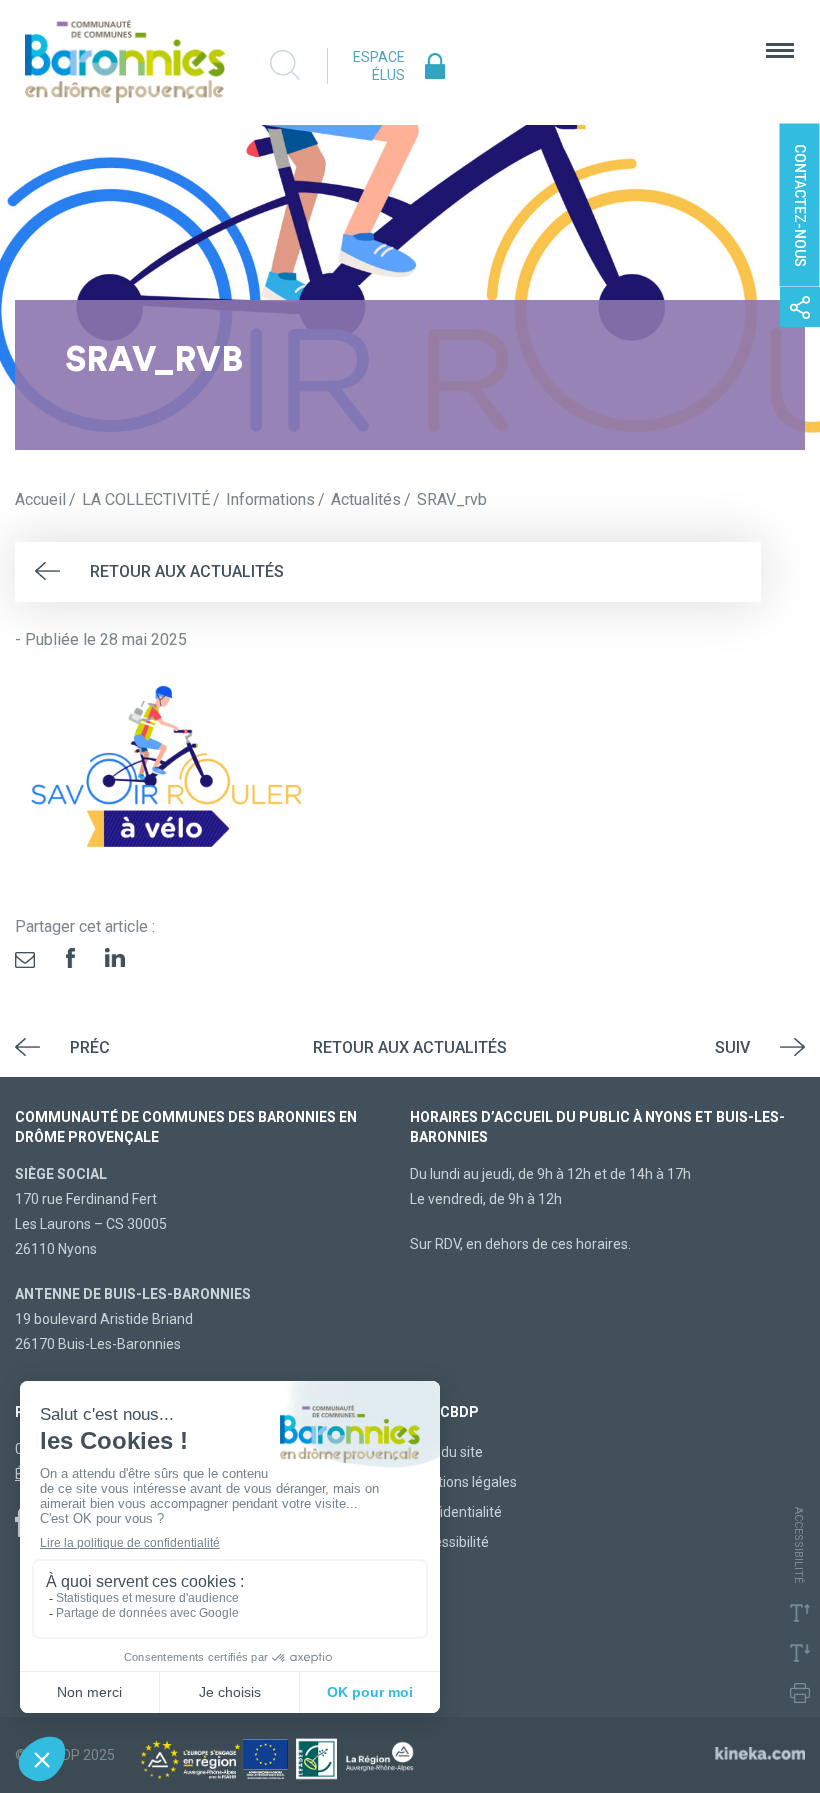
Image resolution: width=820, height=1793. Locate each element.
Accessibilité (449, 1542)
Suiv (732, 1047)
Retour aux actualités (187, 571)
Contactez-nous (800, 205)
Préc (90, 1047)
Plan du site (446, 1452)
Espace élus (379, 66)
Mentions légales (463, 1482)
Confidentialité (456, 1512)
